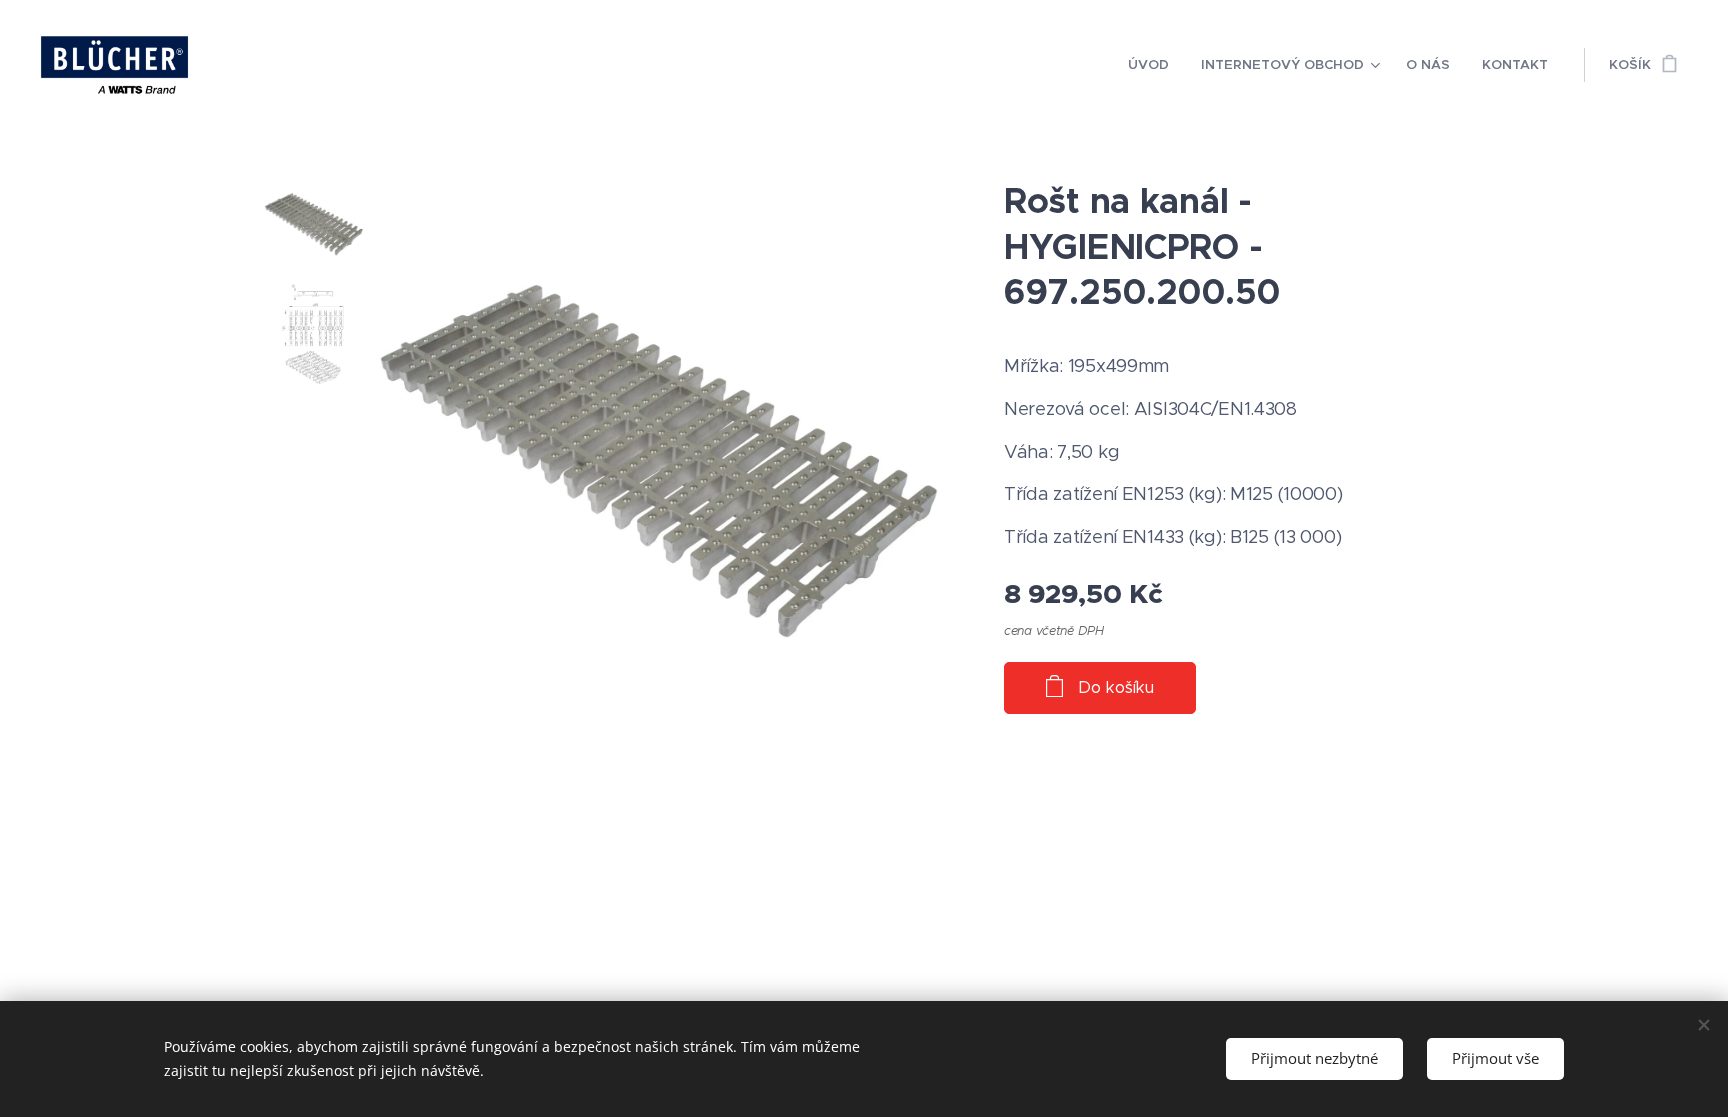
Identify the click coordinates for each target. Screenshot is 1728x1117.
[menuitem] (1154, 65)
